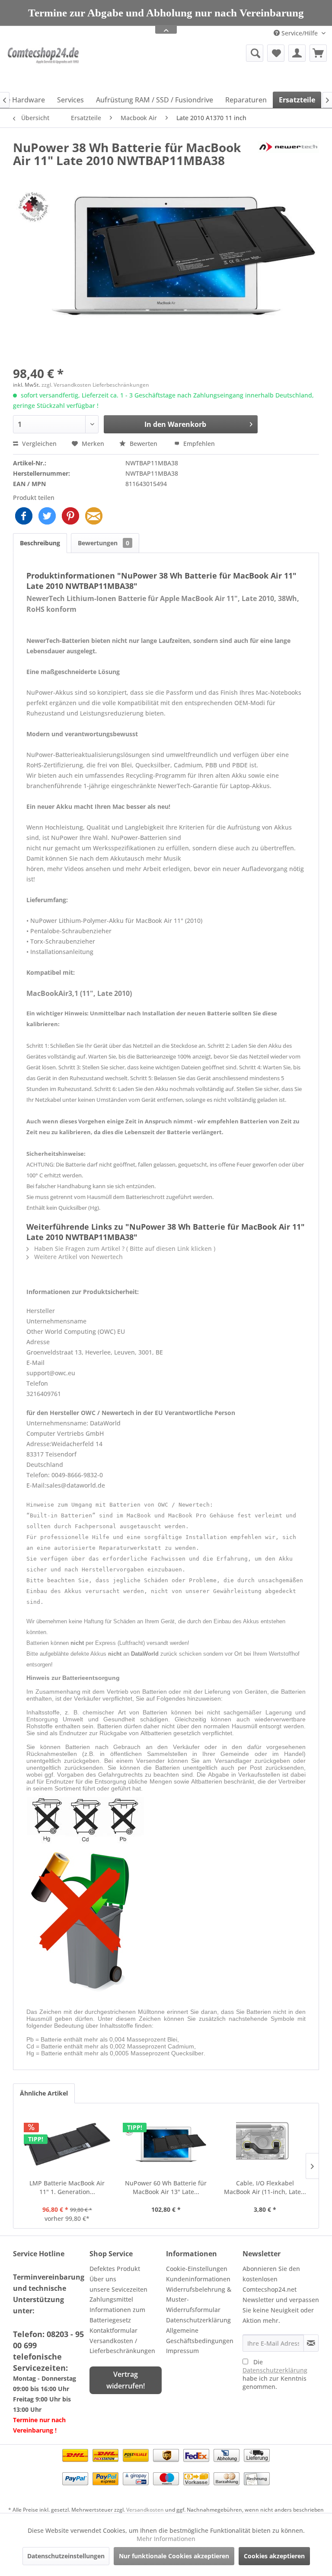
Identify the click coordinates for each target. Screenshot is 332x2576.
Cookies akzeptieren (274, 2556)
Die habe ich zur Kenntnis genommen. (275, 2386)
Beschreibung (40, 555)
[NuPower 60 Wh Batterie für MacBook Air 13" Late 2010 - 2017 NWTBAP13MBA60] (166, 2156)
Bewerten (144, 456)
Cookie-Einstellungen (197, 2281)
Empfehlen (198, 456)
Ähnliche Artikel (44, 2105)
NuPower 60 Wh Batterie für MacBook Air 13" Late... (166, 2199)
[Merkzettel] (276, 65)
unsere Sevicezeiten (118, 2301)
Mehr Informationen (166, 2539)
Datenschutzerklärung (198, 2332)
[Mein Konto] (297, 65)
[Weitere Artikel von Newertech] (288, 168)
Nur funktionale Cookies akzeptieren (174, 2556)
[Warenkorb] (318, 65)
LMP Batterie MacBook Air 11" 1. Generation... (67, 2199)
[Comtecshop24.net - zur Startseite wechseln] (45, 78)
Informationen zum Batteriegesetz (117, 2327)
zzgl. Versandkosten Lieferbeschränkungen (95, 397)
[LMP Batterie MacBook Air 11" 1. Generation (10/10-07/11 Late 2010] (67, 2156)
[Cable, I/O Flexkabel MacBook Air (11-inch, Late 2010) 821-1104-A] (265, 2156)
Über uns (103, 2291)
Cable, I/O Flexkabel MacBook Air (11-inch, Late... (265, 2199)
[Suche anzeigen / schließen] (255, 65)
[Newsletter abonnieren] (311, 2355)
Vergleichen (38, 456)
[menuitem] (209, 65)
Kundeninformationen (198, 2291)
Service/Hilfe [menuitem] (300, 45)
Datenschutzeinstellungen (66, 2556)
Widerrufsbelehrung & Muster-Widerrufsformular (199, 2312)
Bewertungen (104, 555)
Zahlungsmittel (111, 2311)
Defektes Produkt (115, 2281)
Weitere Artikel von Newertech (78, 1269)
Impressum (182, 2363)
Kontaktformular (113, 2342)
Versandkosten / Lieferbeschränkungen (122, 2358)
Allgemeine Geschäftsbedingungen (200, 2348)
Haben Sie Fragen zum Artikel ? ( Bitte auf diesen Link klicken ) (124, 1261)
